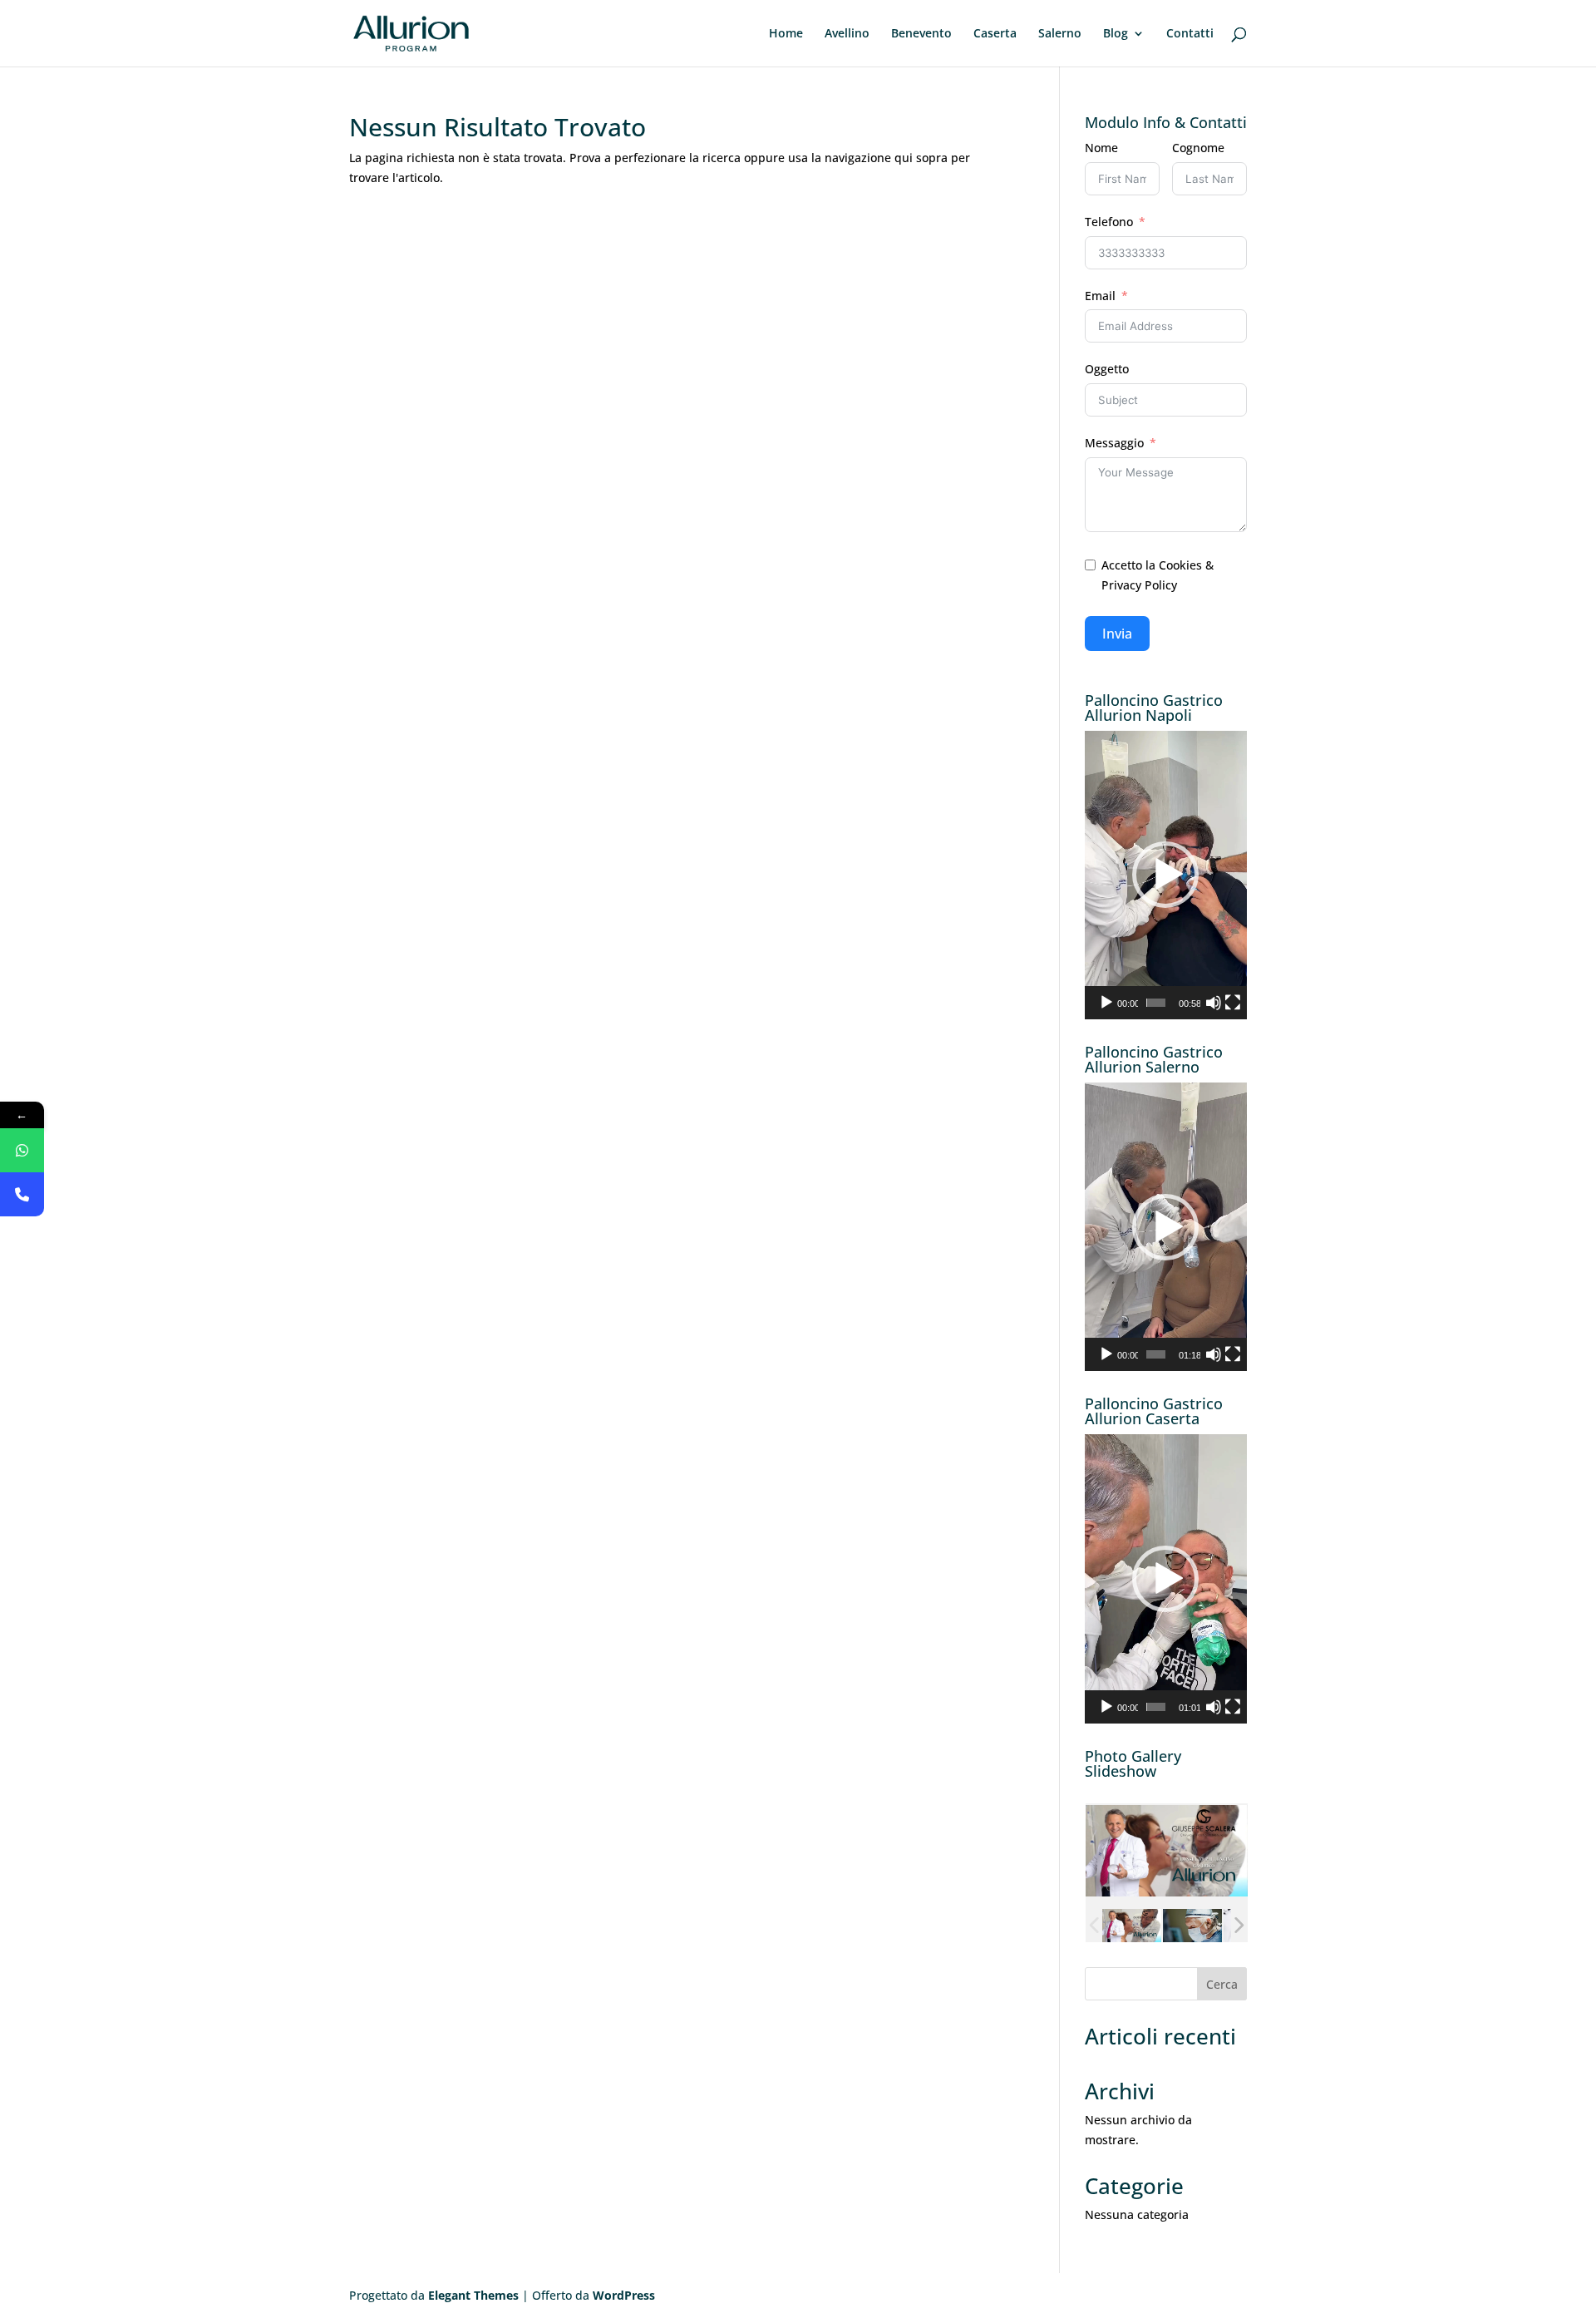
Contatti (1190, 34)
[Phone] (22, 1194)
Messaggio (1114, 443)
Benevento (921, 34)
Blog (1116, 34)
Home (786, 34)
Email (1100, 296)
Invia (1117, 634)
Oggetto (1107, 369)
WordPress (624, 2295)
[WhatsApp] (22, 1150)
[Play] (1106, 1003)
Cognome (1198, 148)
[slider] (1156, 1003)
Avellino (847, 34)
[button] (1165, 875)
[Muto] (1214, 1003)
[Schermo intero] (1233, 1003)
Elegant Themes (473, 2295)
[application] (1166, 875)
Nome (1101, 148)
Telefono (1109, 222)
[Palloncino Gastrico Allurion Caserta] (1192, 1926)
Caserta (995, 34)
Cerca (1222, 1984)
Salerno (1060, 34)
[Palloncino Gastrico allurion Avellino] (1131, 1926)
